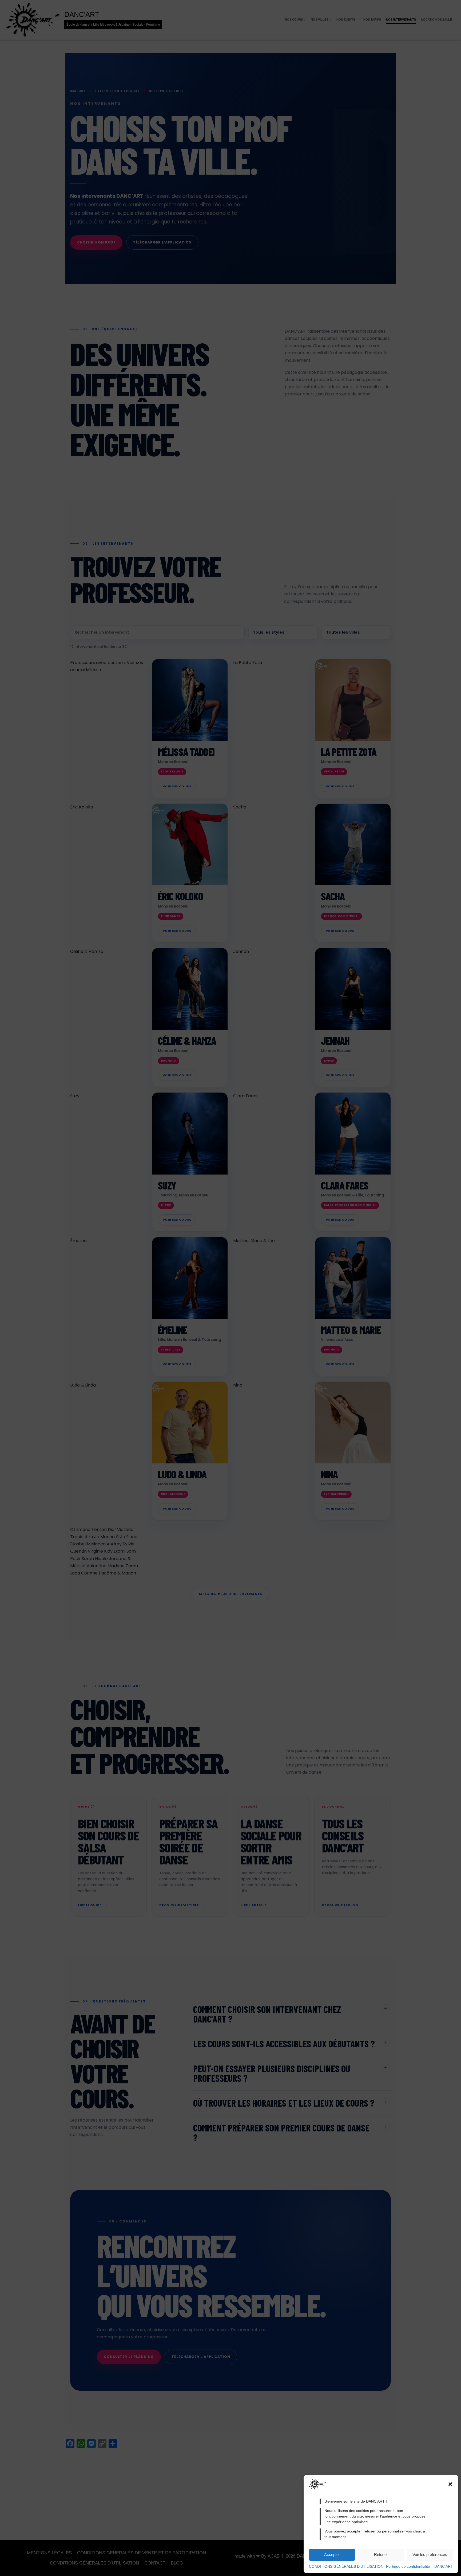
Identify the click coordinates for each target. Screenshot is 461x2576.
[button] (450, 2484)
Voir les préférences (430, 2555)
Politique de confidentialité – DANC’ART (420, 2566)
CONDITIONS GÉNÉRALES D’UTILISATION (346, 2566)
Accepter (332, 2555)
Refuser (381, 2555)
